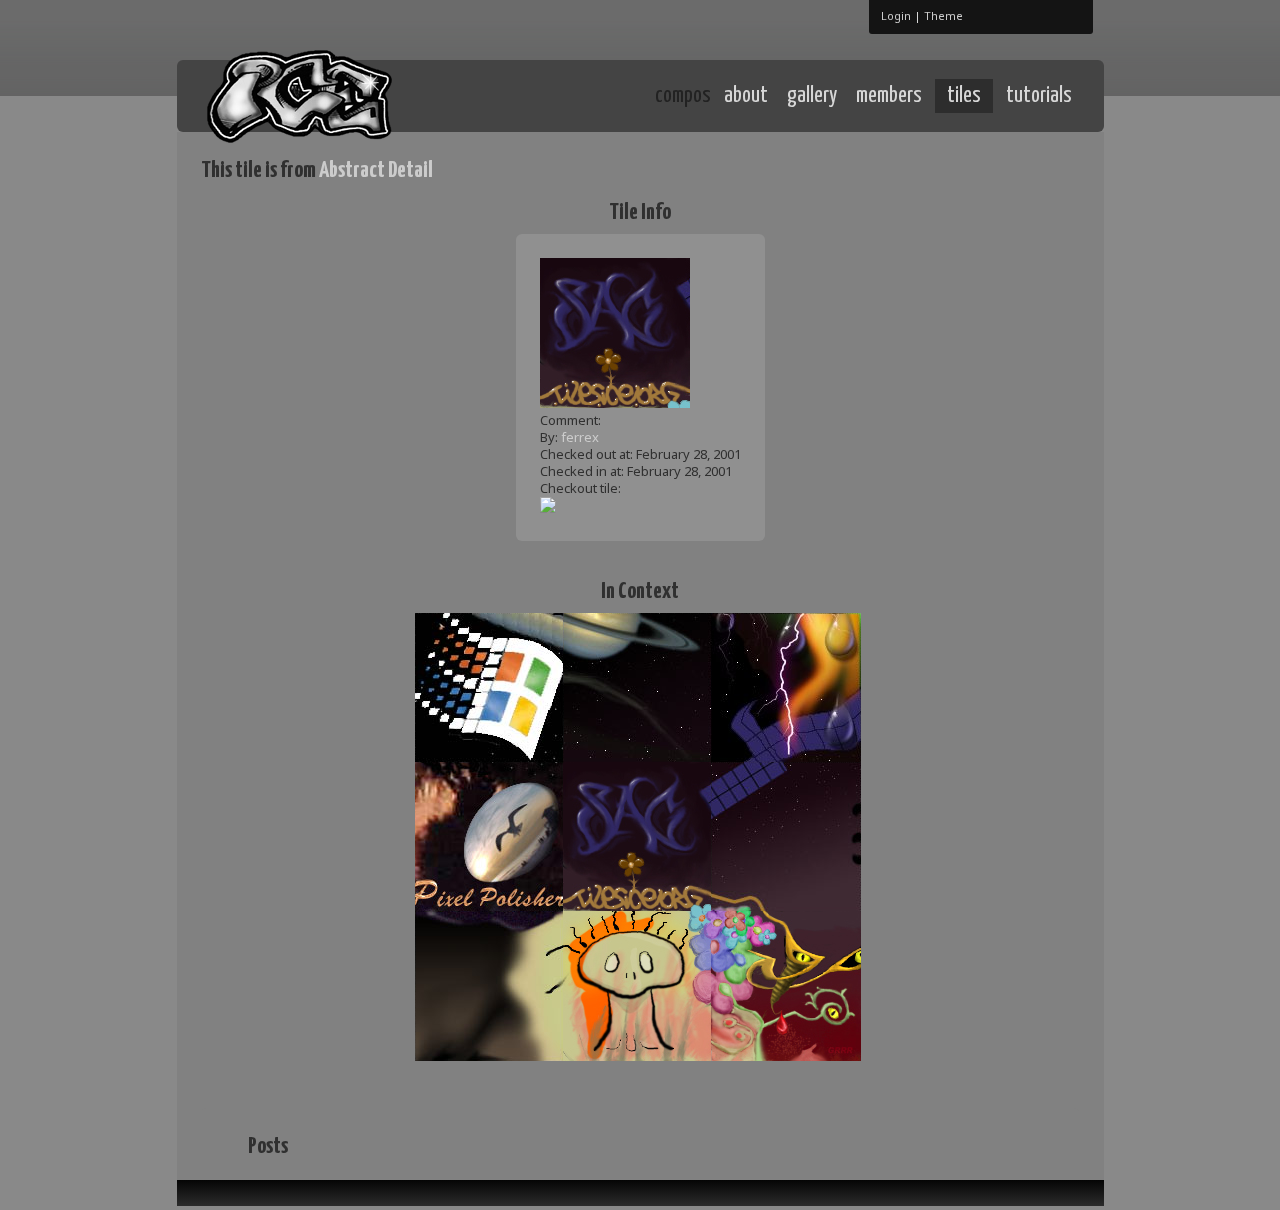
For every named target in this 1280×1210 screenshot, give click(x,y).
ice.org (348, 94)
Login (896, 15)
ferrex (580, 437)
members (889, 96)
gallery (812, 96)
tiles (964, 96)
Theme (943, 15)
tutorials (1039, 96)
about (746, 96)
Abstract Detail (376, 170)
